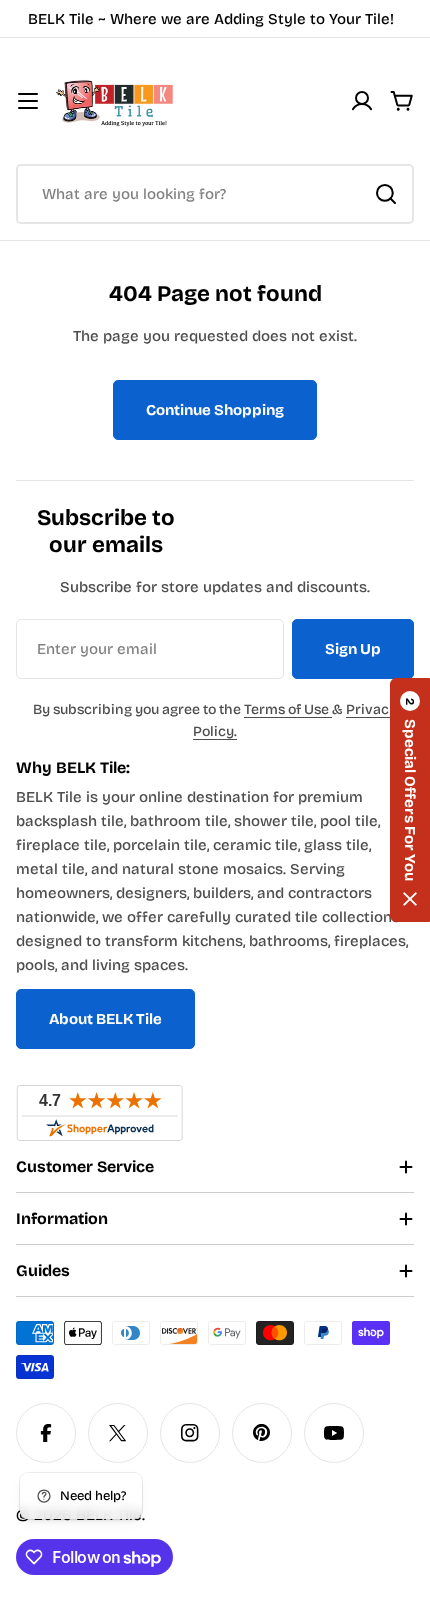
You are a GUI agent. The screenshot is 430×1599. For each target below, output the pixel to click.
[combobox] (215, 194)
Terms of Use (288, 709)
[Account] (362, 101)
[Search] (386, 194)
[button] (410, 800)
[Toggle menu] (28, 101)
